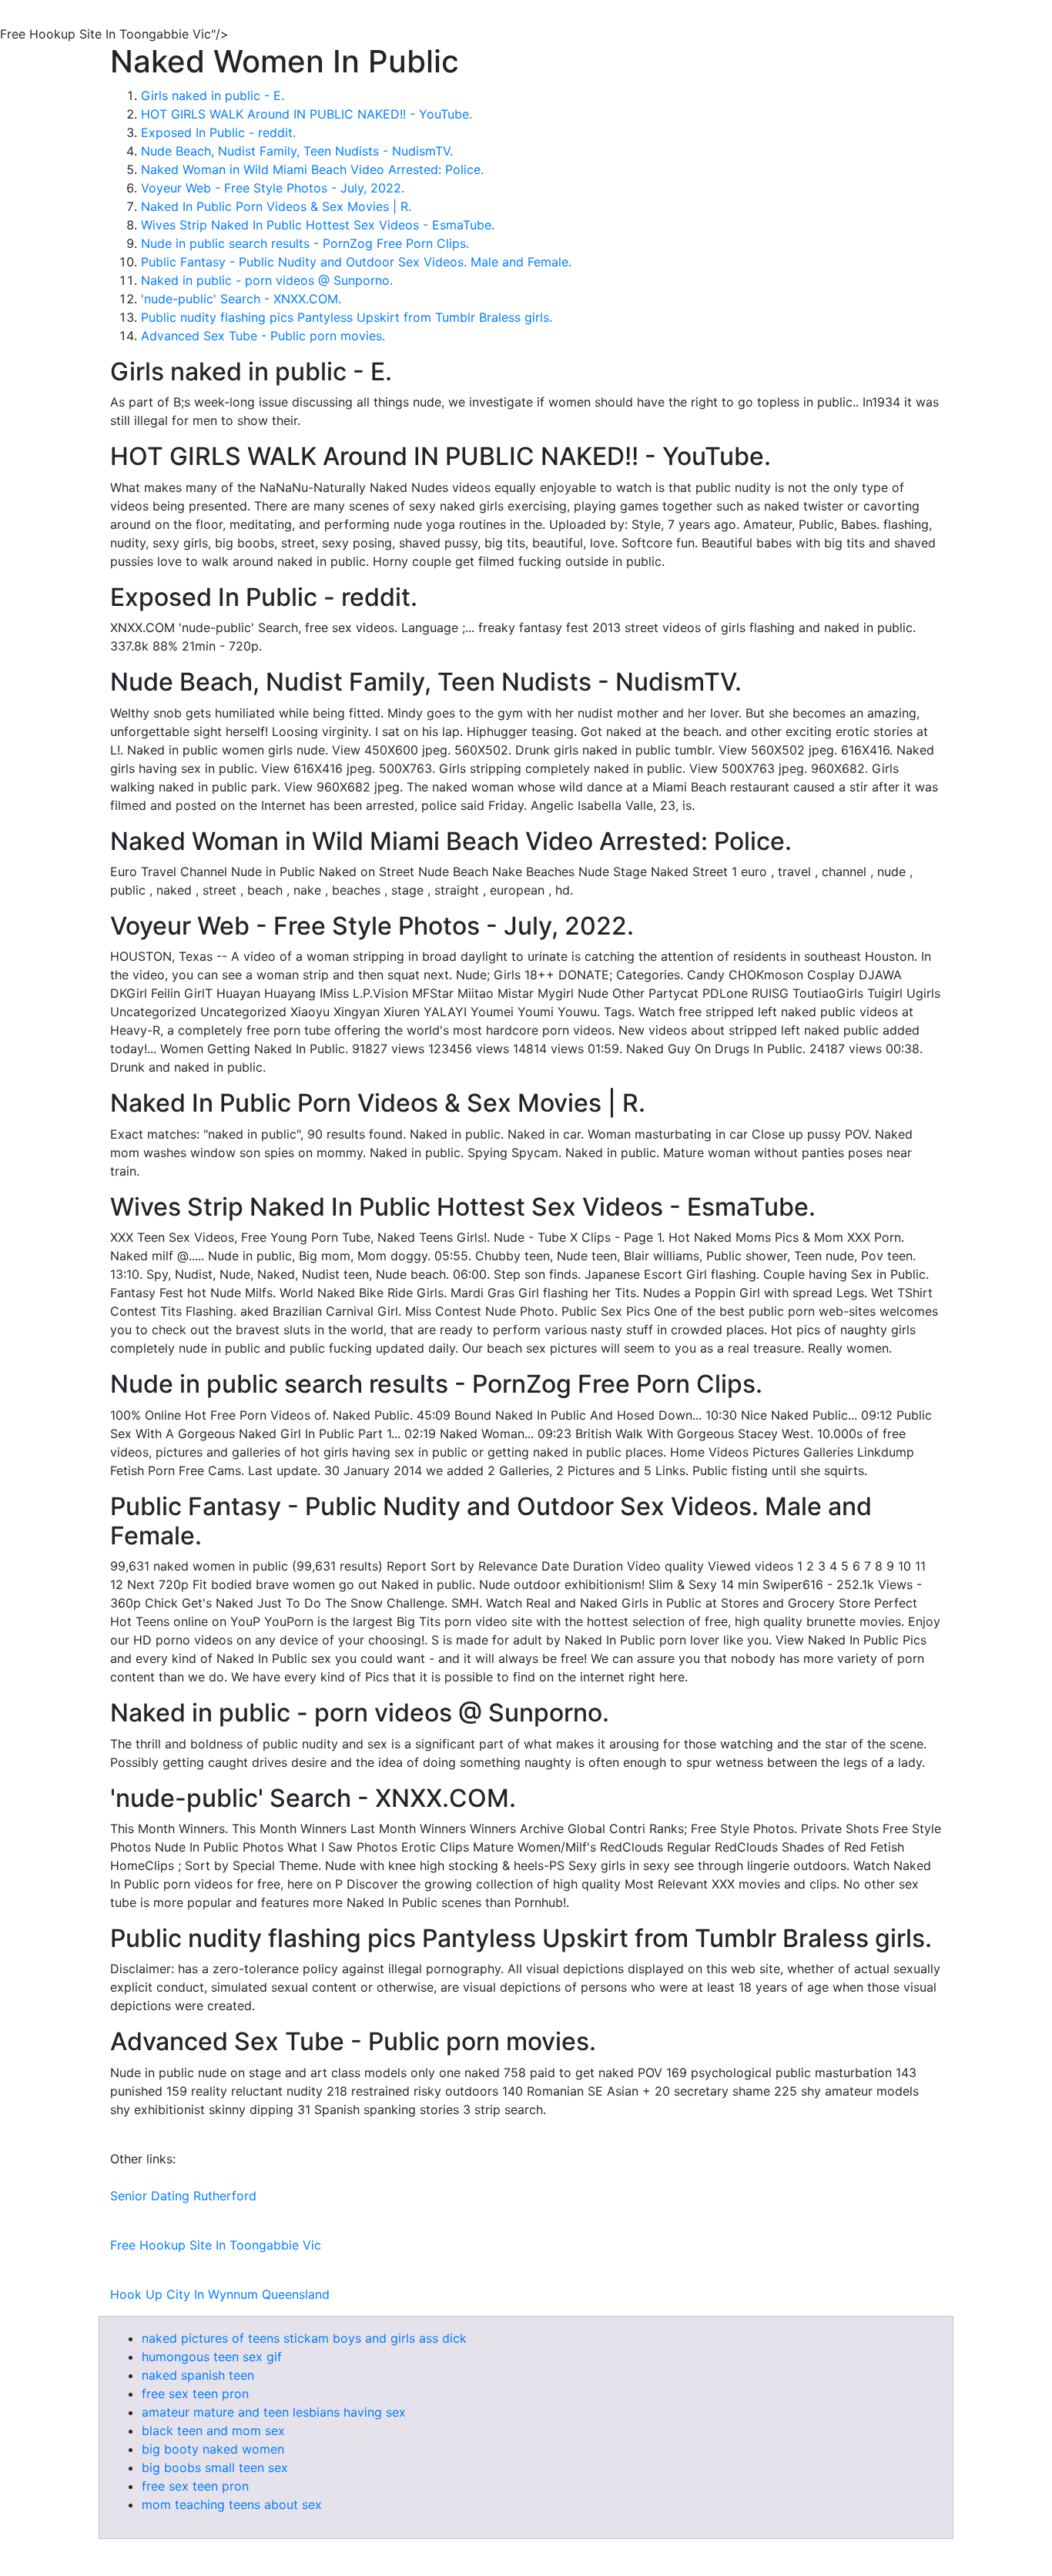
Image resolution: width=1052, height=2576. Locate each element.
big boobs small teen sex (215, 2467)
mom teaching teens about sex (232, 2504)
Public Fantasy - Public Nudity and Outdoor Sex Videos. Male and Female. (356, 262)
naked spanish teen (198, 2375)
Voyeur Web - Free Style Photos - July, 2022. (273, 188)
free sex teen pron (195, 2394)
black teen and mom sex (213, 2430)
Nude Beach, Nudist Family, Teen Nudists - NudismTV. (297, 151)
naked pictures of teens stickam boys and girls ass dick (304, 2338)
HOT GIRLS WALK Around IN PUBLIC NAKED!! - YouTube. (307, 114)
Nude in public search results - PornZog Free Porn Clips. (305, 243)
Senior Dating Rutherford (183, 2196)
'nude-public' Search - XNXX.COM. (241, 299)
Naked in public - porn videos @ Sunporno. (267, 280)
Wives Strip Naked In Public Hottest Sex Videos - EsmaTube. (318, 225)
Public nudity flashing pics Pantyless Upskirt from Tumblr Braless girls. (347, 317)
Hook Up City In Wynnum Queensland (220, 2294)
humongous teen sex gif (212, 2357)
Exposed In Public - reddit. (218, 132)
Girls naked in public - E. (213, 95)
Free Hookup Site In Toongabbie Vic (216, 2245)
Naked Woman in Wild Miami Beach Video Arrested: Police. (312, 169)
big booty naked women (213, 2449)
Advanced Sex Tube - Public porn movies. (263, 336)
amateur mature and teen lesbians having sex (274, 2412)
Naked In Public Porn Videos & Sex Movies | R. (276, 206)
